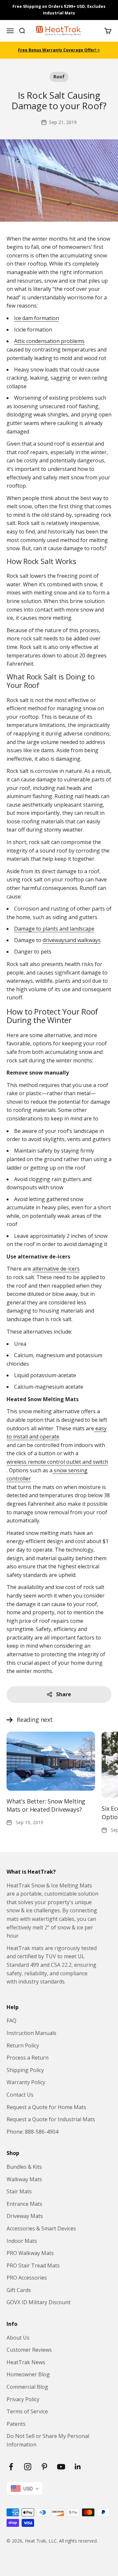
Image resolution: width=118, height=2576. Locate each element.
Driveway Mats (25, 2216)
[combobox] (25, 2488)
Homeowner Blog (28, 2374)
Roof (59, 77)
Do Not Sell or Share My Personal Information (48, 2440)
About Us (18, 2338)
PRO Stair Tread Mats (33, 2265)
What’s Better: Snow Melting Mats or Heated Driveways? (46, 1805)
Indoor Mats (22, 2241)
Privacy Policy (23, 2399)
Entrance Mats (24, 2204)
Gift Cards (19, 2290)
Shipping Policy (25, 2070)
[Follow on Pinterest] (44, 2467)
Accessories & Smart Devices (41, 2228)
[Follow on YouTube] (61, 2467)
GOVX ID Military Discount (39, 2302)
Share (64, 1694)
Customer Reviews (29, 2350)
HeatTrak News (26, 2362)
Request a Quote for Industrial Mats (51, 2119)
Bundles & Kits (24, 2167)
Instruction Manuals (31, 2033)
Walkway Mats (24, 2179)
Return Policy (23, 2045)
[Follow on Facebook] (11, 2467)
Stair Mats (19, 2191)
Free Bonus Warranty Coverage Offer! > (59, 50)
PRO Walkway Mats (30, 2253)
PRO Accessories (27, 2278)
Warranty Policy (26, 2082)
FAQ (11, 2021)
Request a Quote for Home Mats (46, 2107)
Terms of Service (27, 2411)
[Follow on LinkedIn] (78, 2467)
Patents (16, 2424)
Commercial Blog (27, 2387)
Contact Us (20, 2095)
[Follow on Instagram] (28, 2467)
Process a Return (28, 2058)
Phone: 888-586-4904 (32, 2132)
